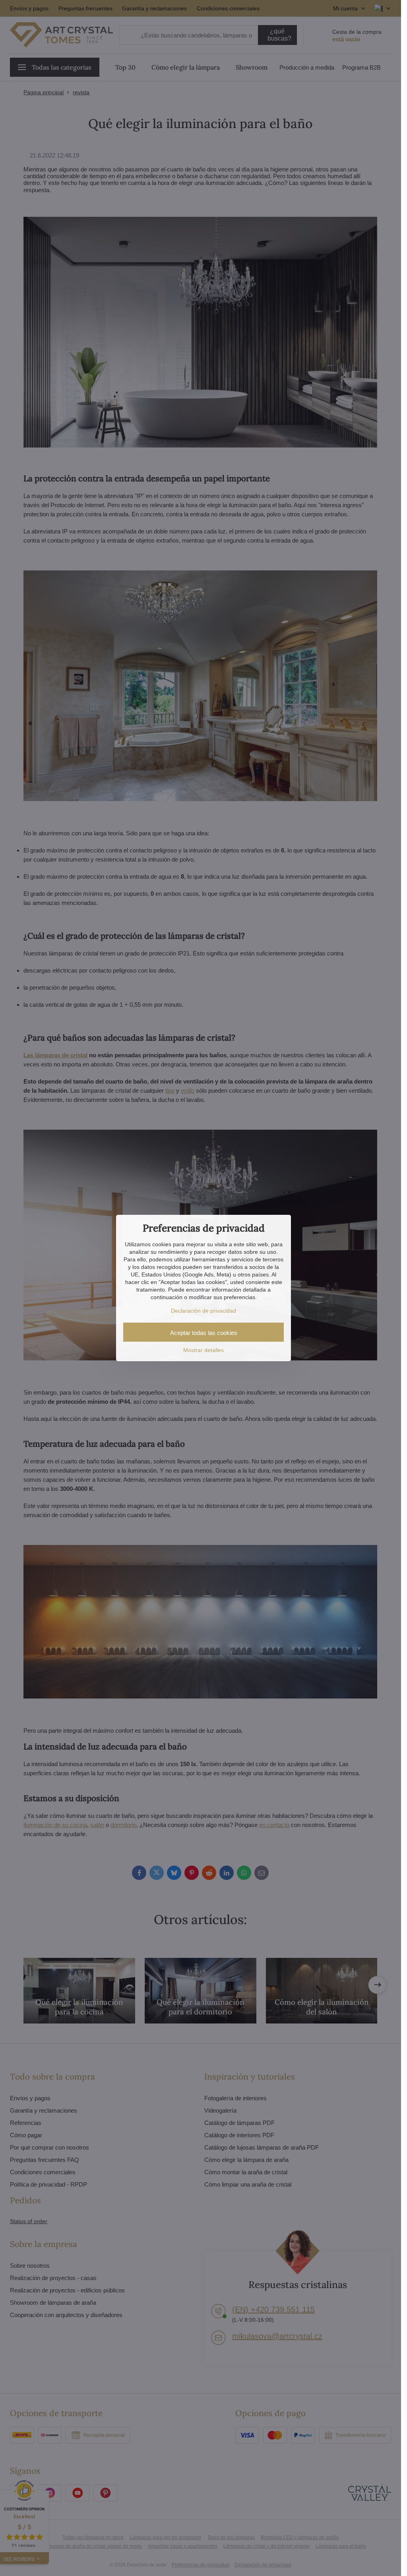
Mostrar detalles (203, 1350)
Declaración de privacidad (203, 1311)
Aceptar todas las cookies (204, 1333)
